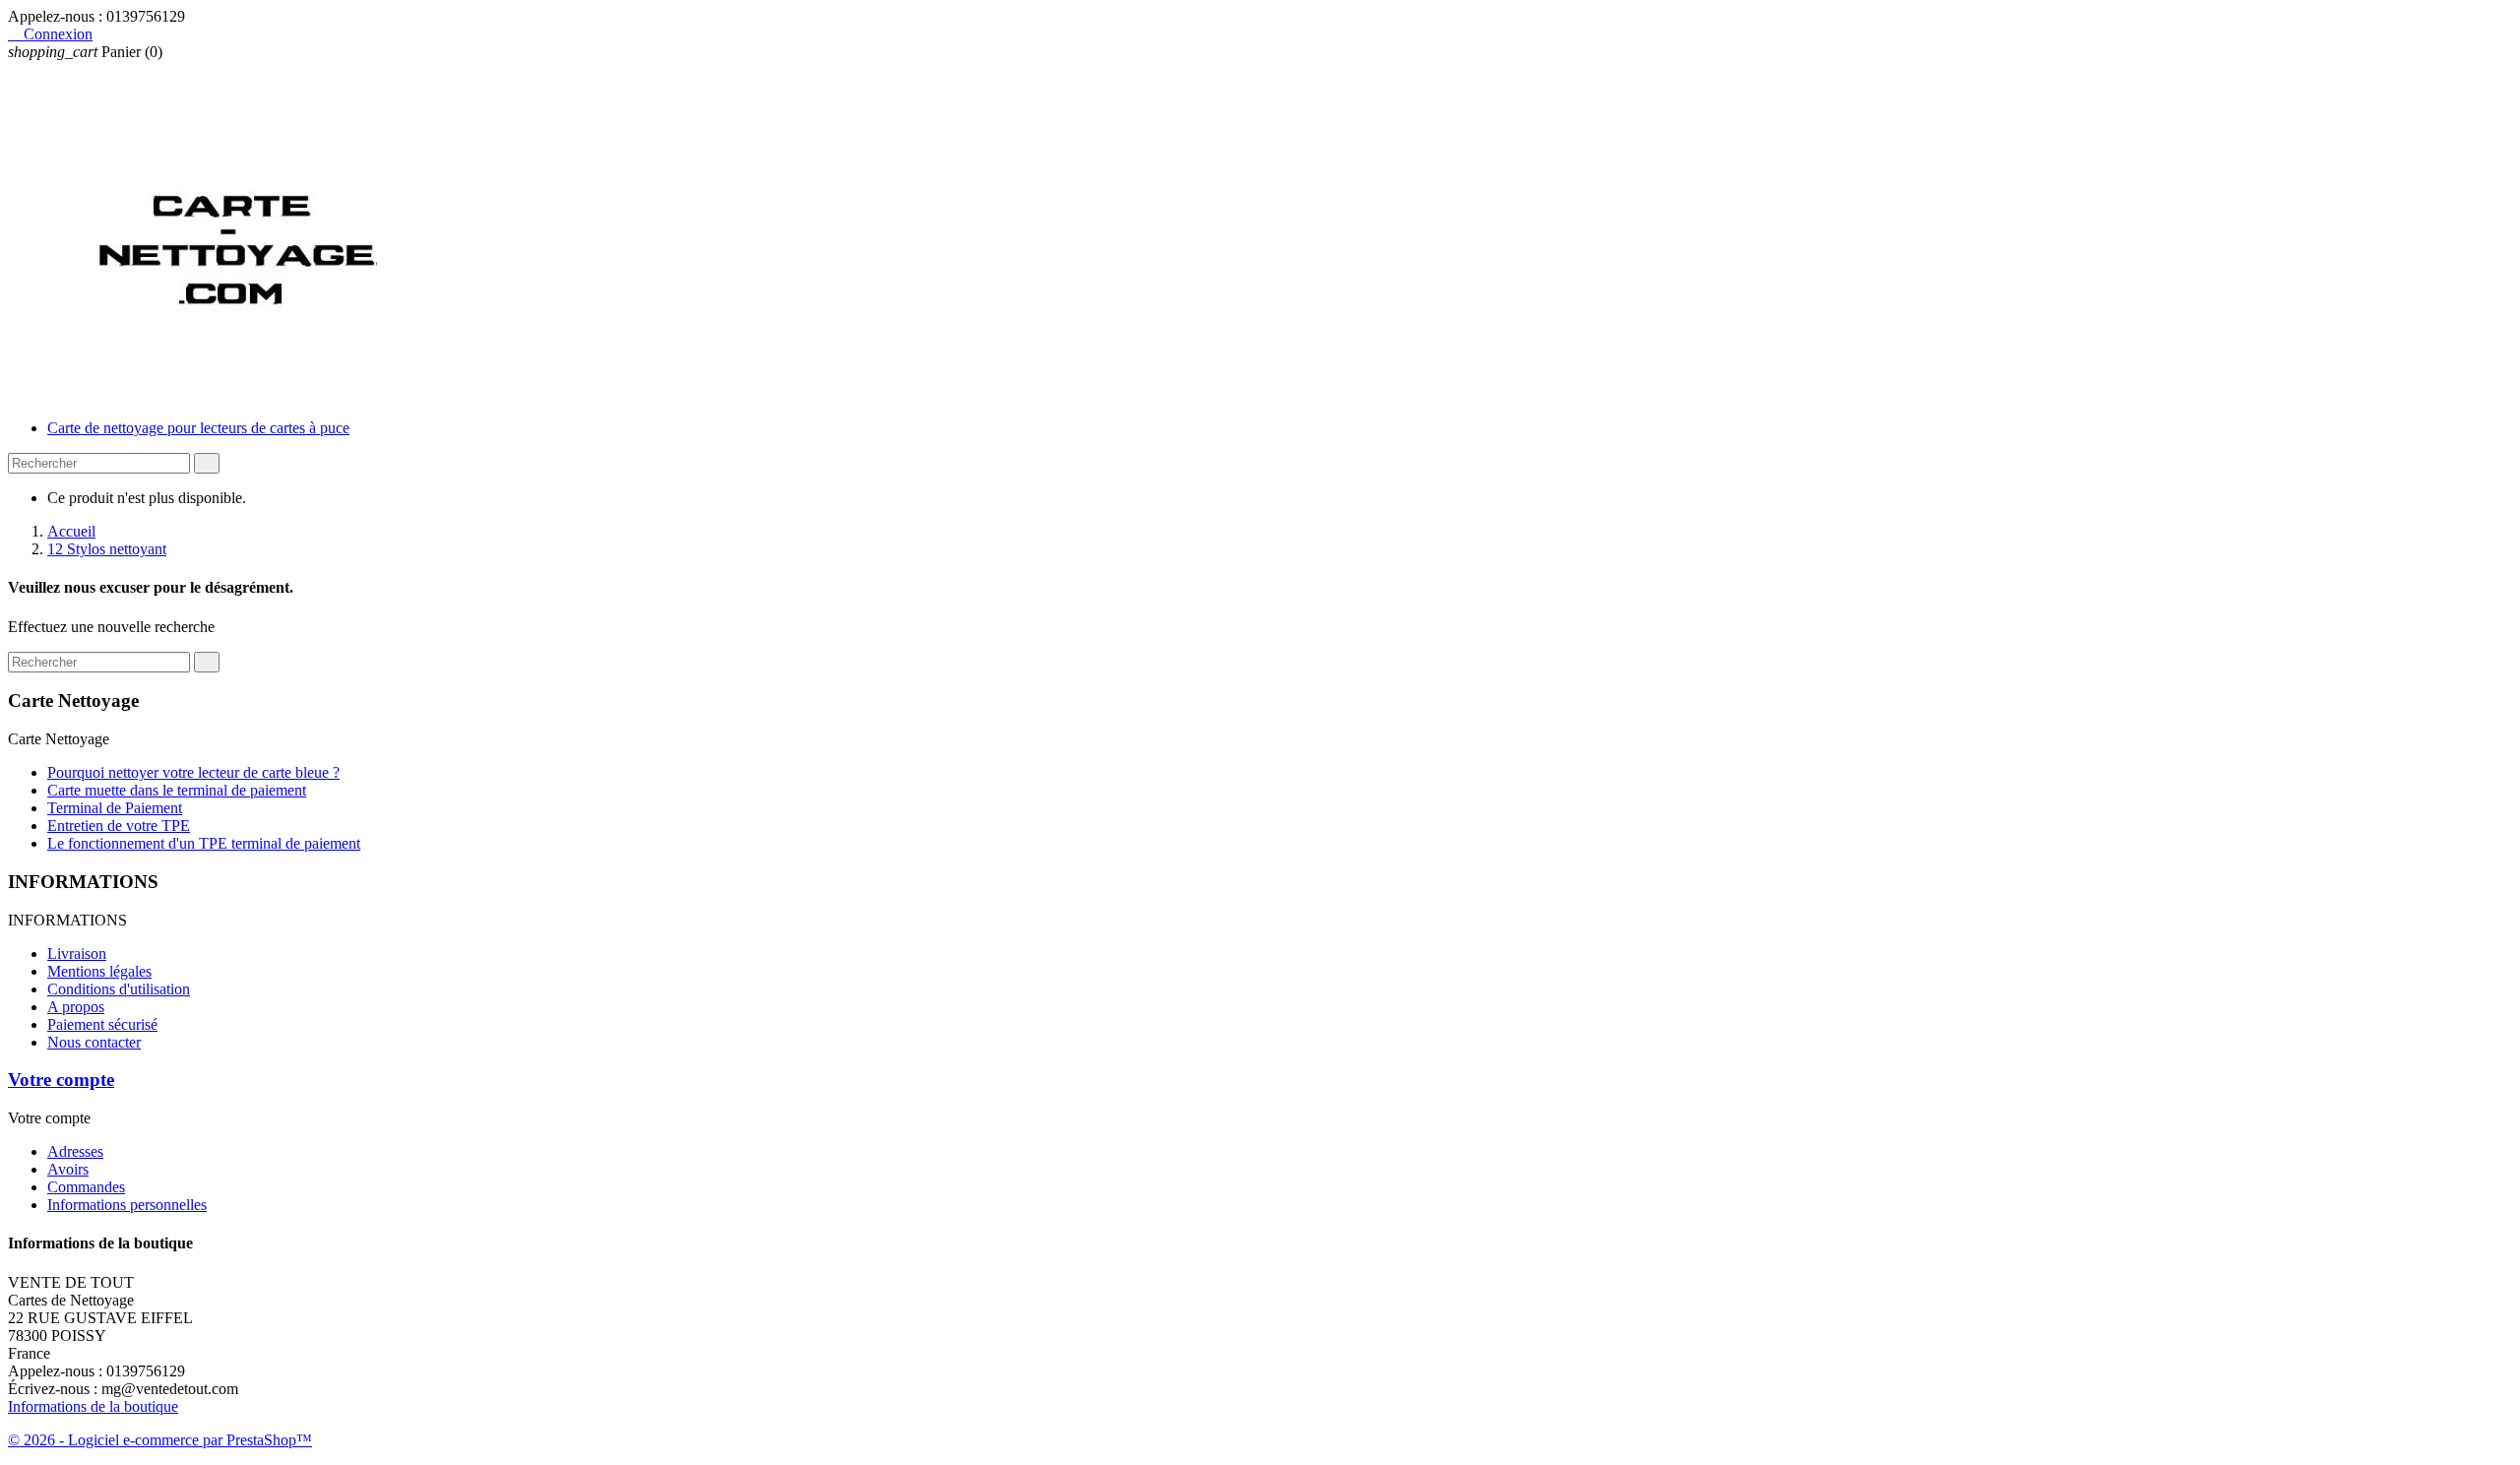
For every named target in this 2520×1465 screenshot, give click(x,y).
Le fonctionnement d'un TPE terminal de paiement (204, 843)
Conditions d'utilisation (119, 989)
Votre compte (61, 1080)
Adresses (75, 1151)
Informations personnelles (127, 1205)
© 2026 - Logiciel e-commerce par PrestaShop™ (160, 1440)
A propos (76, 1007)
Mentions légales (99, 971)
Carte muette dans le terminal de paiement (177, 790)
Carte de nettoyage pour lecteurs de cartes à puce (198, 428)
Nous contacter (94, 1042)
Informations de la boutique (93, 1406)
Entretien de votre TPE (119, 826)
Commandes (86, 1187)
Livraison (77, 954)
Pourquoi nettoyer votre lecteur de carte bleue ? (193, 772)
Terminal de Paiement (115, 808)
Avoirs (68, 1169)
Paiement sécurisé (102, 1024)
